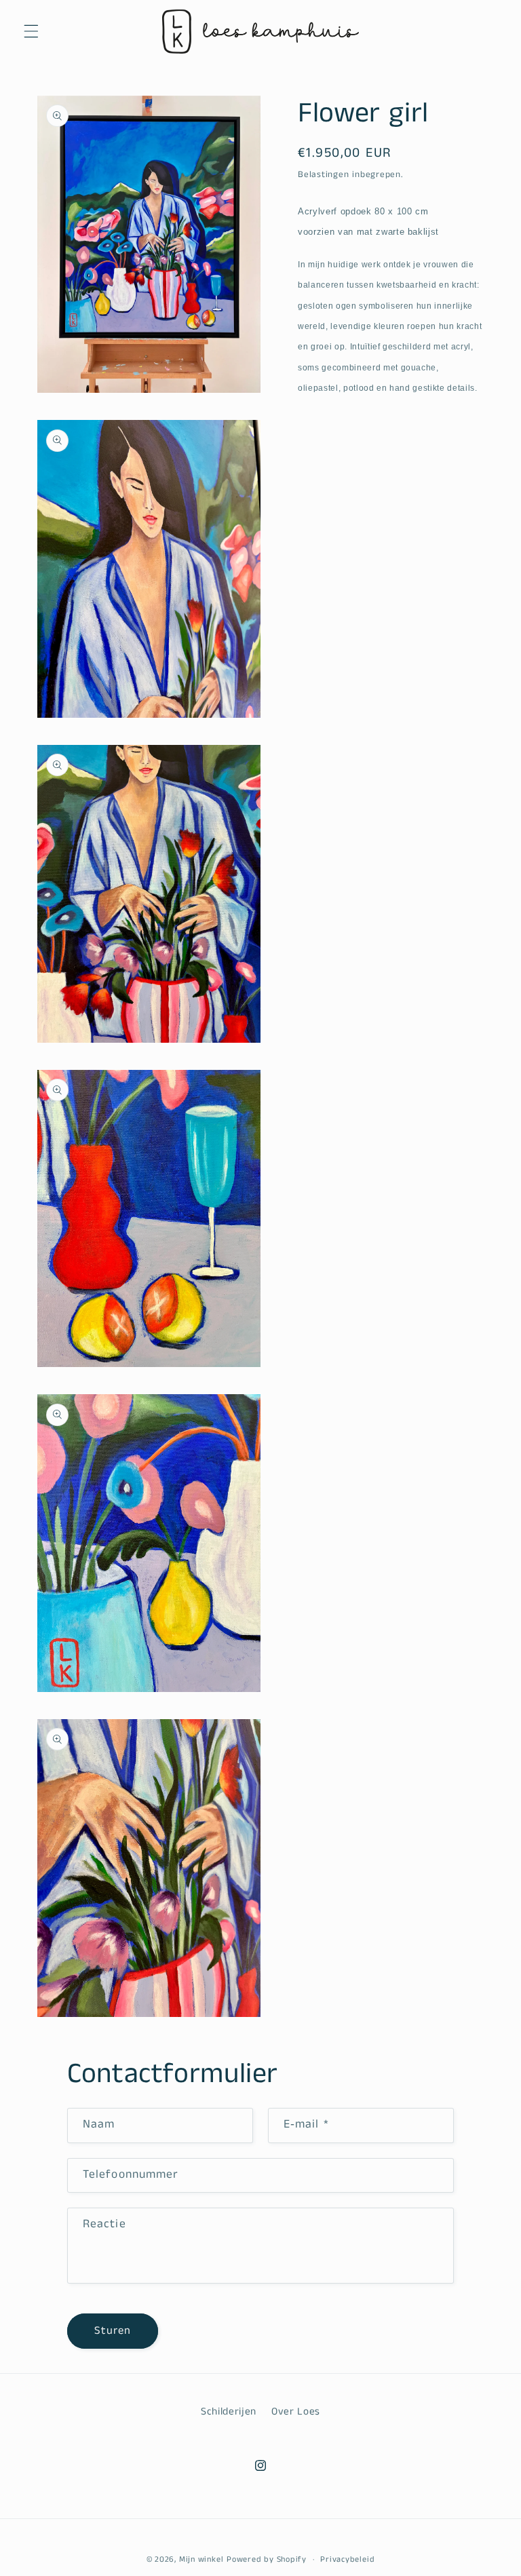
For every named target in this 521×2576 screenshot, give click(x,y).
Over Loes (296, 2412)
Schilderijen (229, 2412)
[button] (31, 31)
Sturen (113, 2331)
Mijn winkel (201, 2559)
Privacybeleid (347, 2559)
